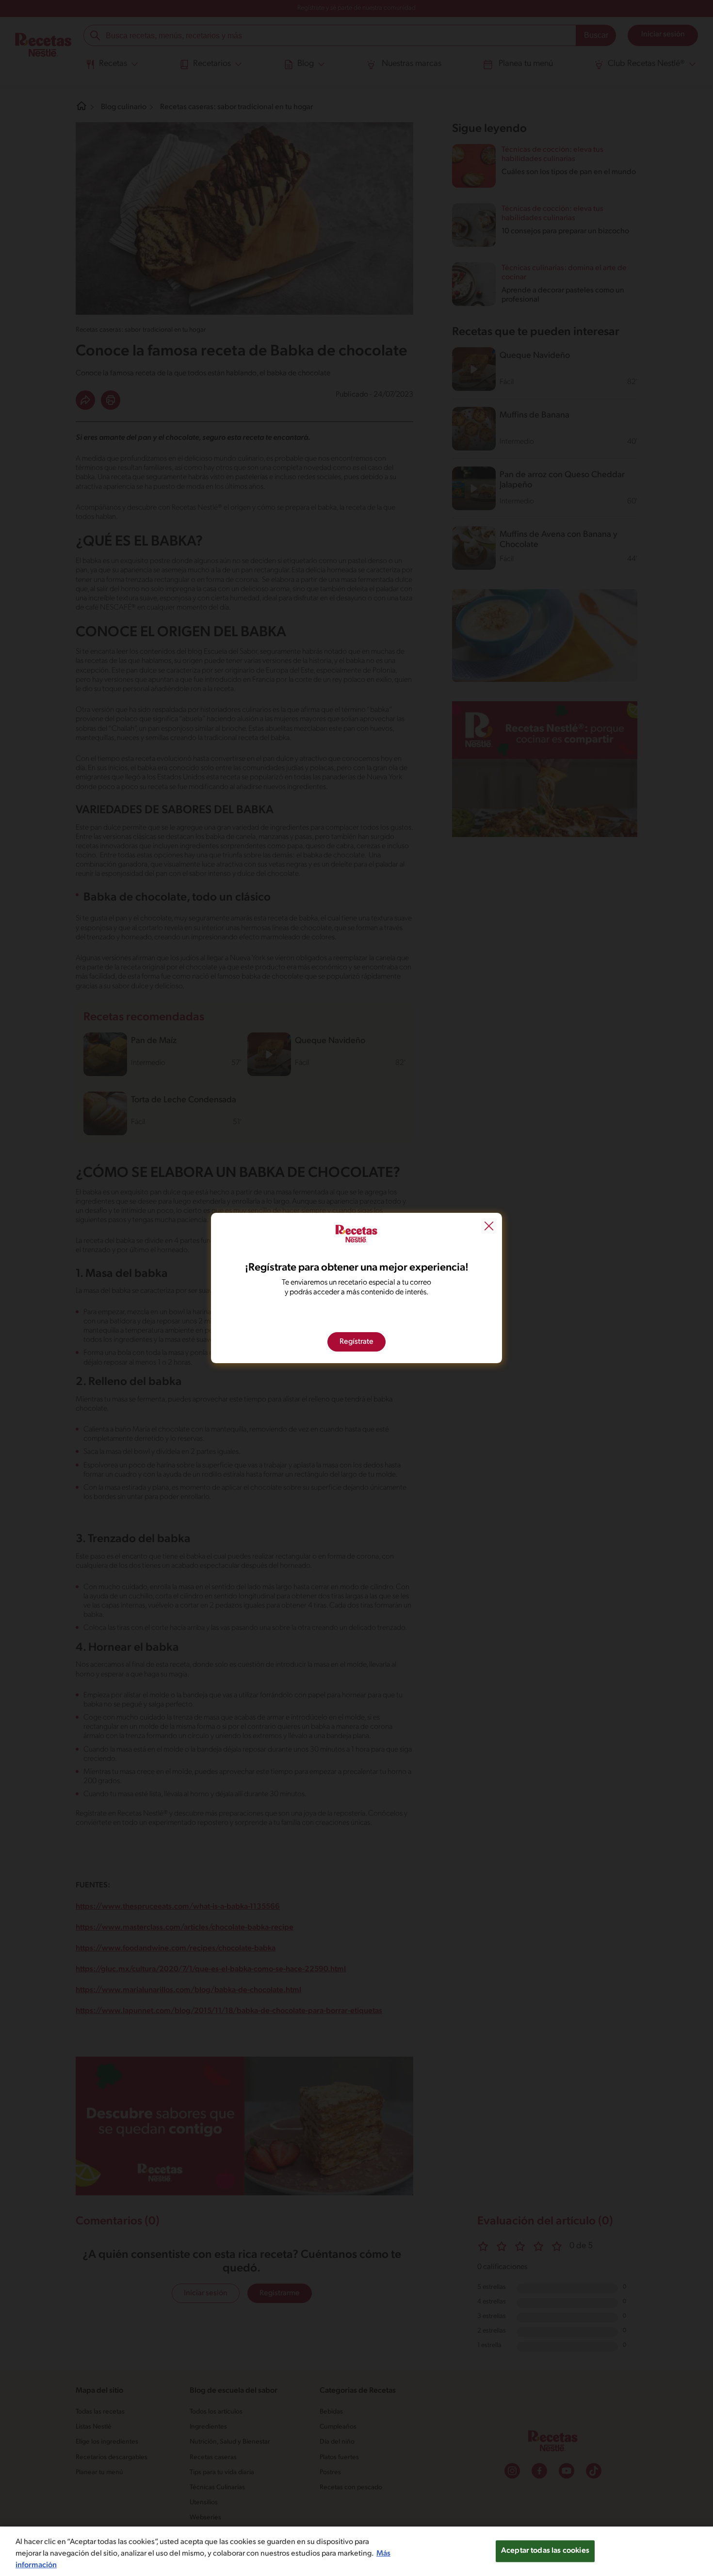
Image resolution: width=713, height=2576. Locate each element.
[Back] (489, 1227)
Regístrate (356, 1342)
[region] (356, 2551)
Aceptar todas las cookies (545, 2551)
